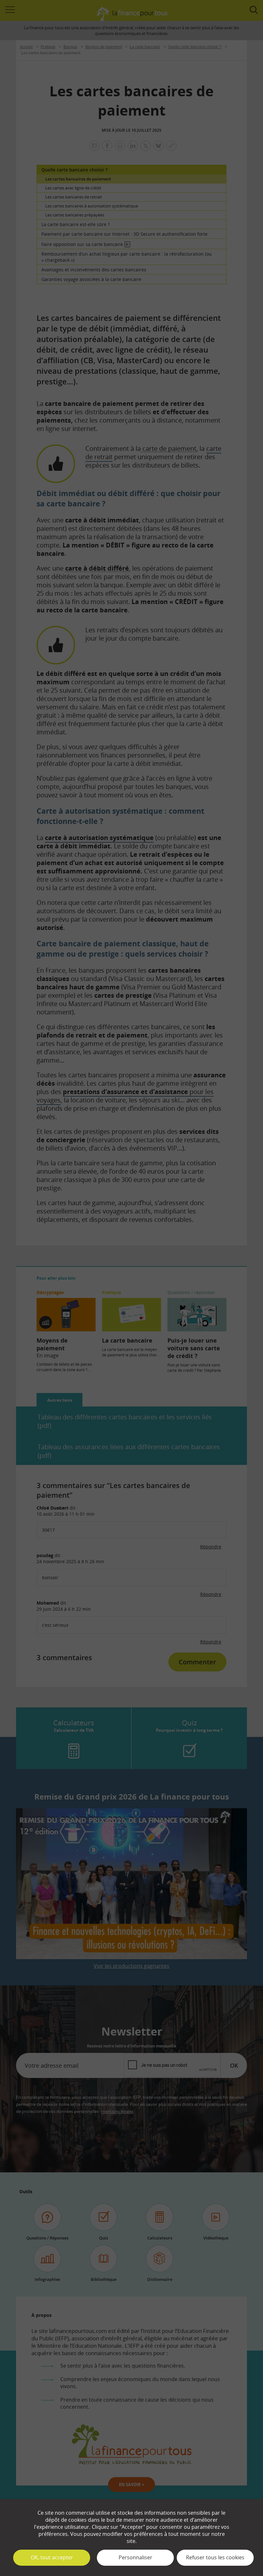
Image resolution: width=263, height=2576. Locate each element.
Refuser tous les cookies (215, 2557)
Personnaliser (136, 2557)
